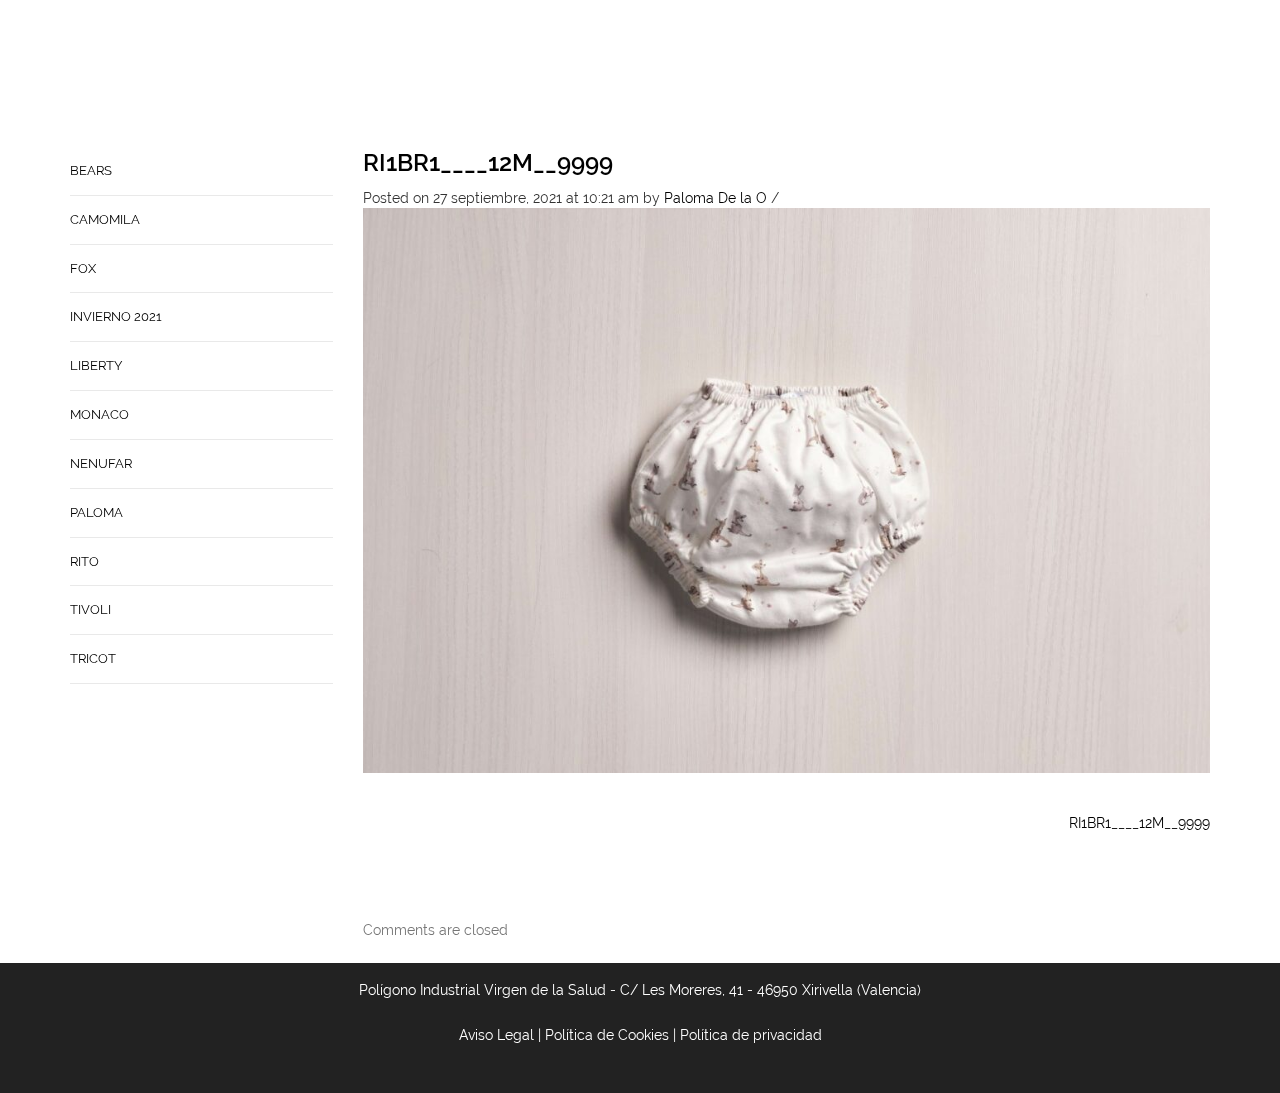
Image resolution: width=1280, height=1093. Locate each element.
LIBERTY (96, 365)
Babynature (915, 76)
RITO (84, 561)
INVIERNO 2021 (116, 316)
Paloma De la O (715, 198)
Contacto (808, 76)
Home (641, 76)
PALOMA (96, 512)
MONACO (99, 414)
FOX (83, 268)
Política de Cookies (607, 1035)
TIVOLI (90, 609)
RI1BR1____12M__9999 (488, 162)
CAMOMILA (105, 219)
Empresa (715, 76)
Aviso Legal (496, 1035)
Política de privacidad (751, 1035)
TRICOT (93, 658)
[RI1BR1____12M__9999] (787, 489)
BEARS (91, 170)
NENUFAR (101, 463)
